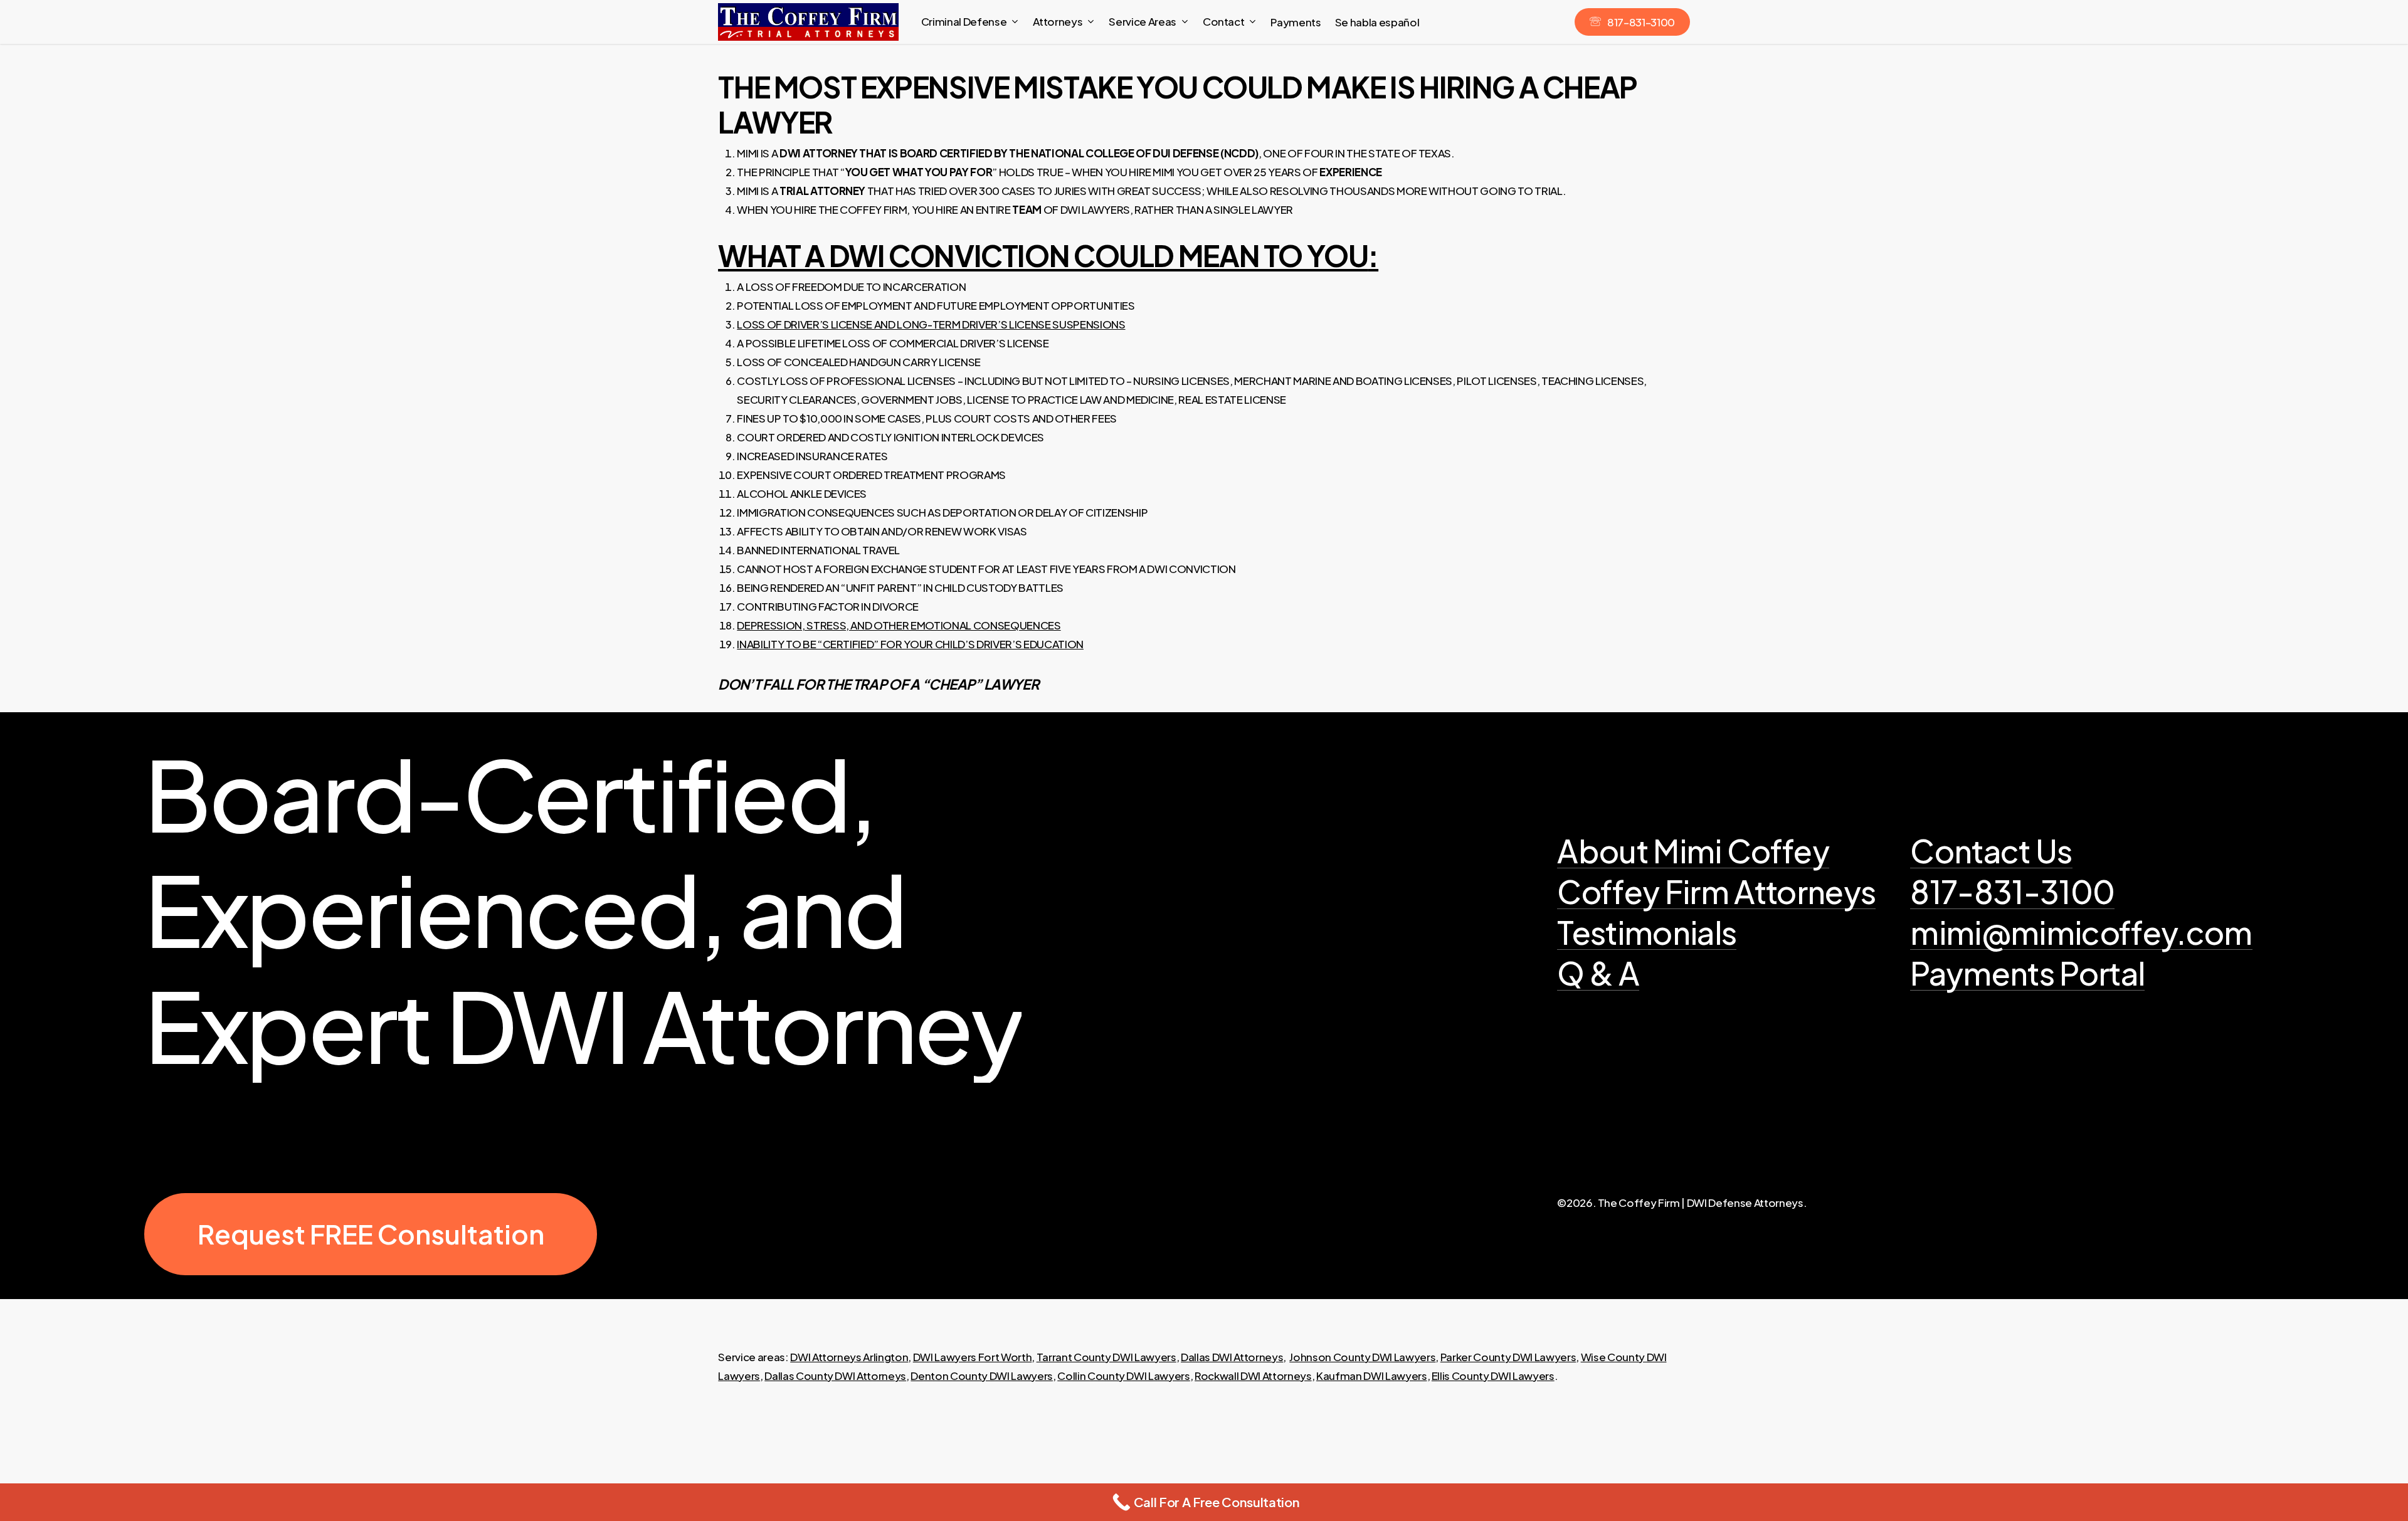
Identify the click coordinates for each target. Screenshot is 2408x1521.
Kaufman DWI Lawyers (1372, 1376)
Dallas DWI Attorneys (1232, 1357)
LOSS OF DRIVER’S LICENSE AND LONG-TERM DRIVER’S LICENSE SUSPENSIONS (931, 324)
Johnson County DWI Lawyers (1362, 1357)
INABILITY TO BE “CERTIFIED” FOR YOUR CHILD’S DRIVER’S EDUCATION (910, 644)
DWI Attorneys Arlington (849, 1357)
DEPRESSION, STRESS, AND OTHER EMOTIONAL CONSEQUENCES (899, 625)
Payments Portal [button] (2027, 973)
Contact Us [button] (1991, 851)
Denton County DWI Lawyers (982, 1376)
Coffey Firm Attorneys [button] (1716, 892)
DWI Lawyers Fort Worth (973, 1357)
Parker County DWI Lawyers (1508, 1357)
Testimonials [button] (1647, 933)
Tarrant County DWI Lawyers (1106, 1357)
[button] (371, 1234)
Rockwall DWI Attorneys (1253, 1376)
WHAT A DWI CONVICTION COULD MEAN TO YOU (1043, 255)
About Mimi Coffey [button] (1693, 851)
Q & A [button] (1598, 973)
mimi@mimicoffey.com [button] (2081, 933)
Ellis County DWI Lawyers (1493, 1376)
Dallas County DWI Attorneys (835, 1376)
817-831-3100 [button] (2012, 892)
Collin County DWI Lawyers (1124, 1376)
